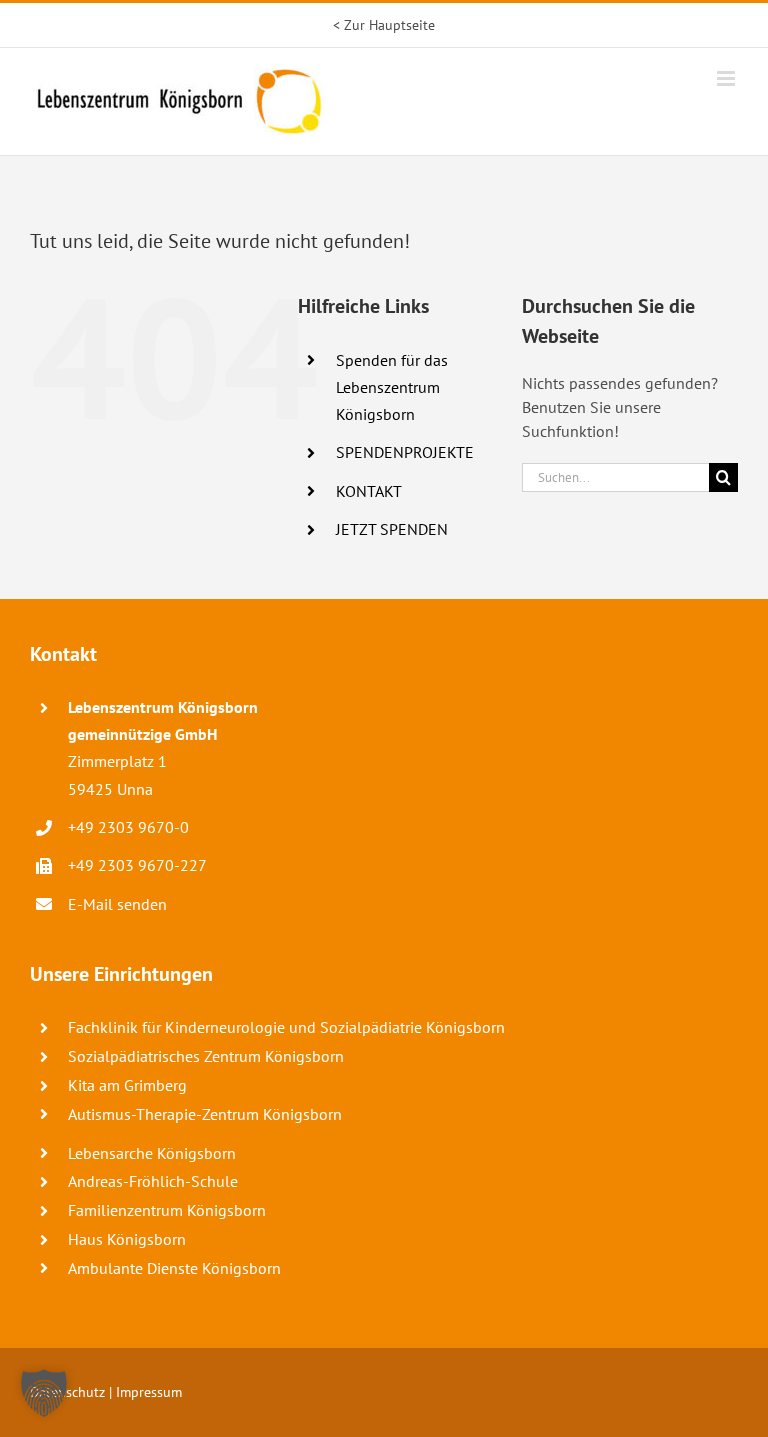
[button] (44, 1393)
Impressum (149, 1392)
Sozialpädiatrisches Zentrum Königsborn (206, 1056)
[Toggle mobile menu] (727, 78)
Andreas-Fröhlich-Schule (153, 1181)
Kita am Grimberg (127, 1085)
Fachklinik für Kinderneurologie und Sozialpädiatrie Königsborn (286, 1027)
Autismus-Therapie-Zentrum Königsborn (205, 1114)
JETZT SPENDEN (392, 529)
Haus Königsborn (127, 1239)
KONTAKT (369, 491)
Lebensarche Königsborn (152, 1153)
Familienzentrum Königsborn (167, 1210)
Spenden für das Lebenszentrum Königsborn (392, 387)
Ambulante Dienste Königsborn (174, 1268)
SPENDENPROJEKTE (405, 452)
